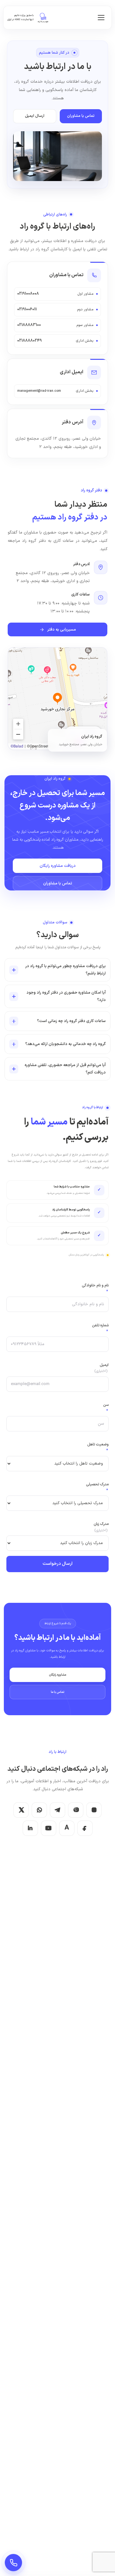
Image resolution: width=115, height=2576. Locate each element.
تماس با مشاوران (81, 116)
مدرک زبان (101, 1527)
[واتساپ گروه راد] (39, 1810)
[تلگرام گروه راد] (57, 1810)
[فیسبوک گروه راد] (85, 1828)
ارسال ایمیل (35, 116)
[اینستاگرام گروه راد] (94, 1810)
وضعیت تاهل (98, 1447)
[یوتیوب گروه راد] (49, 1828)
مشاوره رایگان (57, 1675)
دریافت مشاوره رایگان (58, 866)
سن (106, 1408)
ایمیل (102, 1368)
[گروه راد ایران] (43, 18)
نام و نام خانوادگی (95, 1288)
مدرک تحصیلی (97, 1487)
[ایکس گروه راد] (21, 1810)
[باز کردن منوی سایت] (101, 18)
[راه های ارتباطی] (13, 2563)
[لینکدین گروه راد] (30, 1828)
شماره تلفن (100, 1328)
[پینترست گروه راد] (76, 1810)
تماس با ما (57, 1692)
